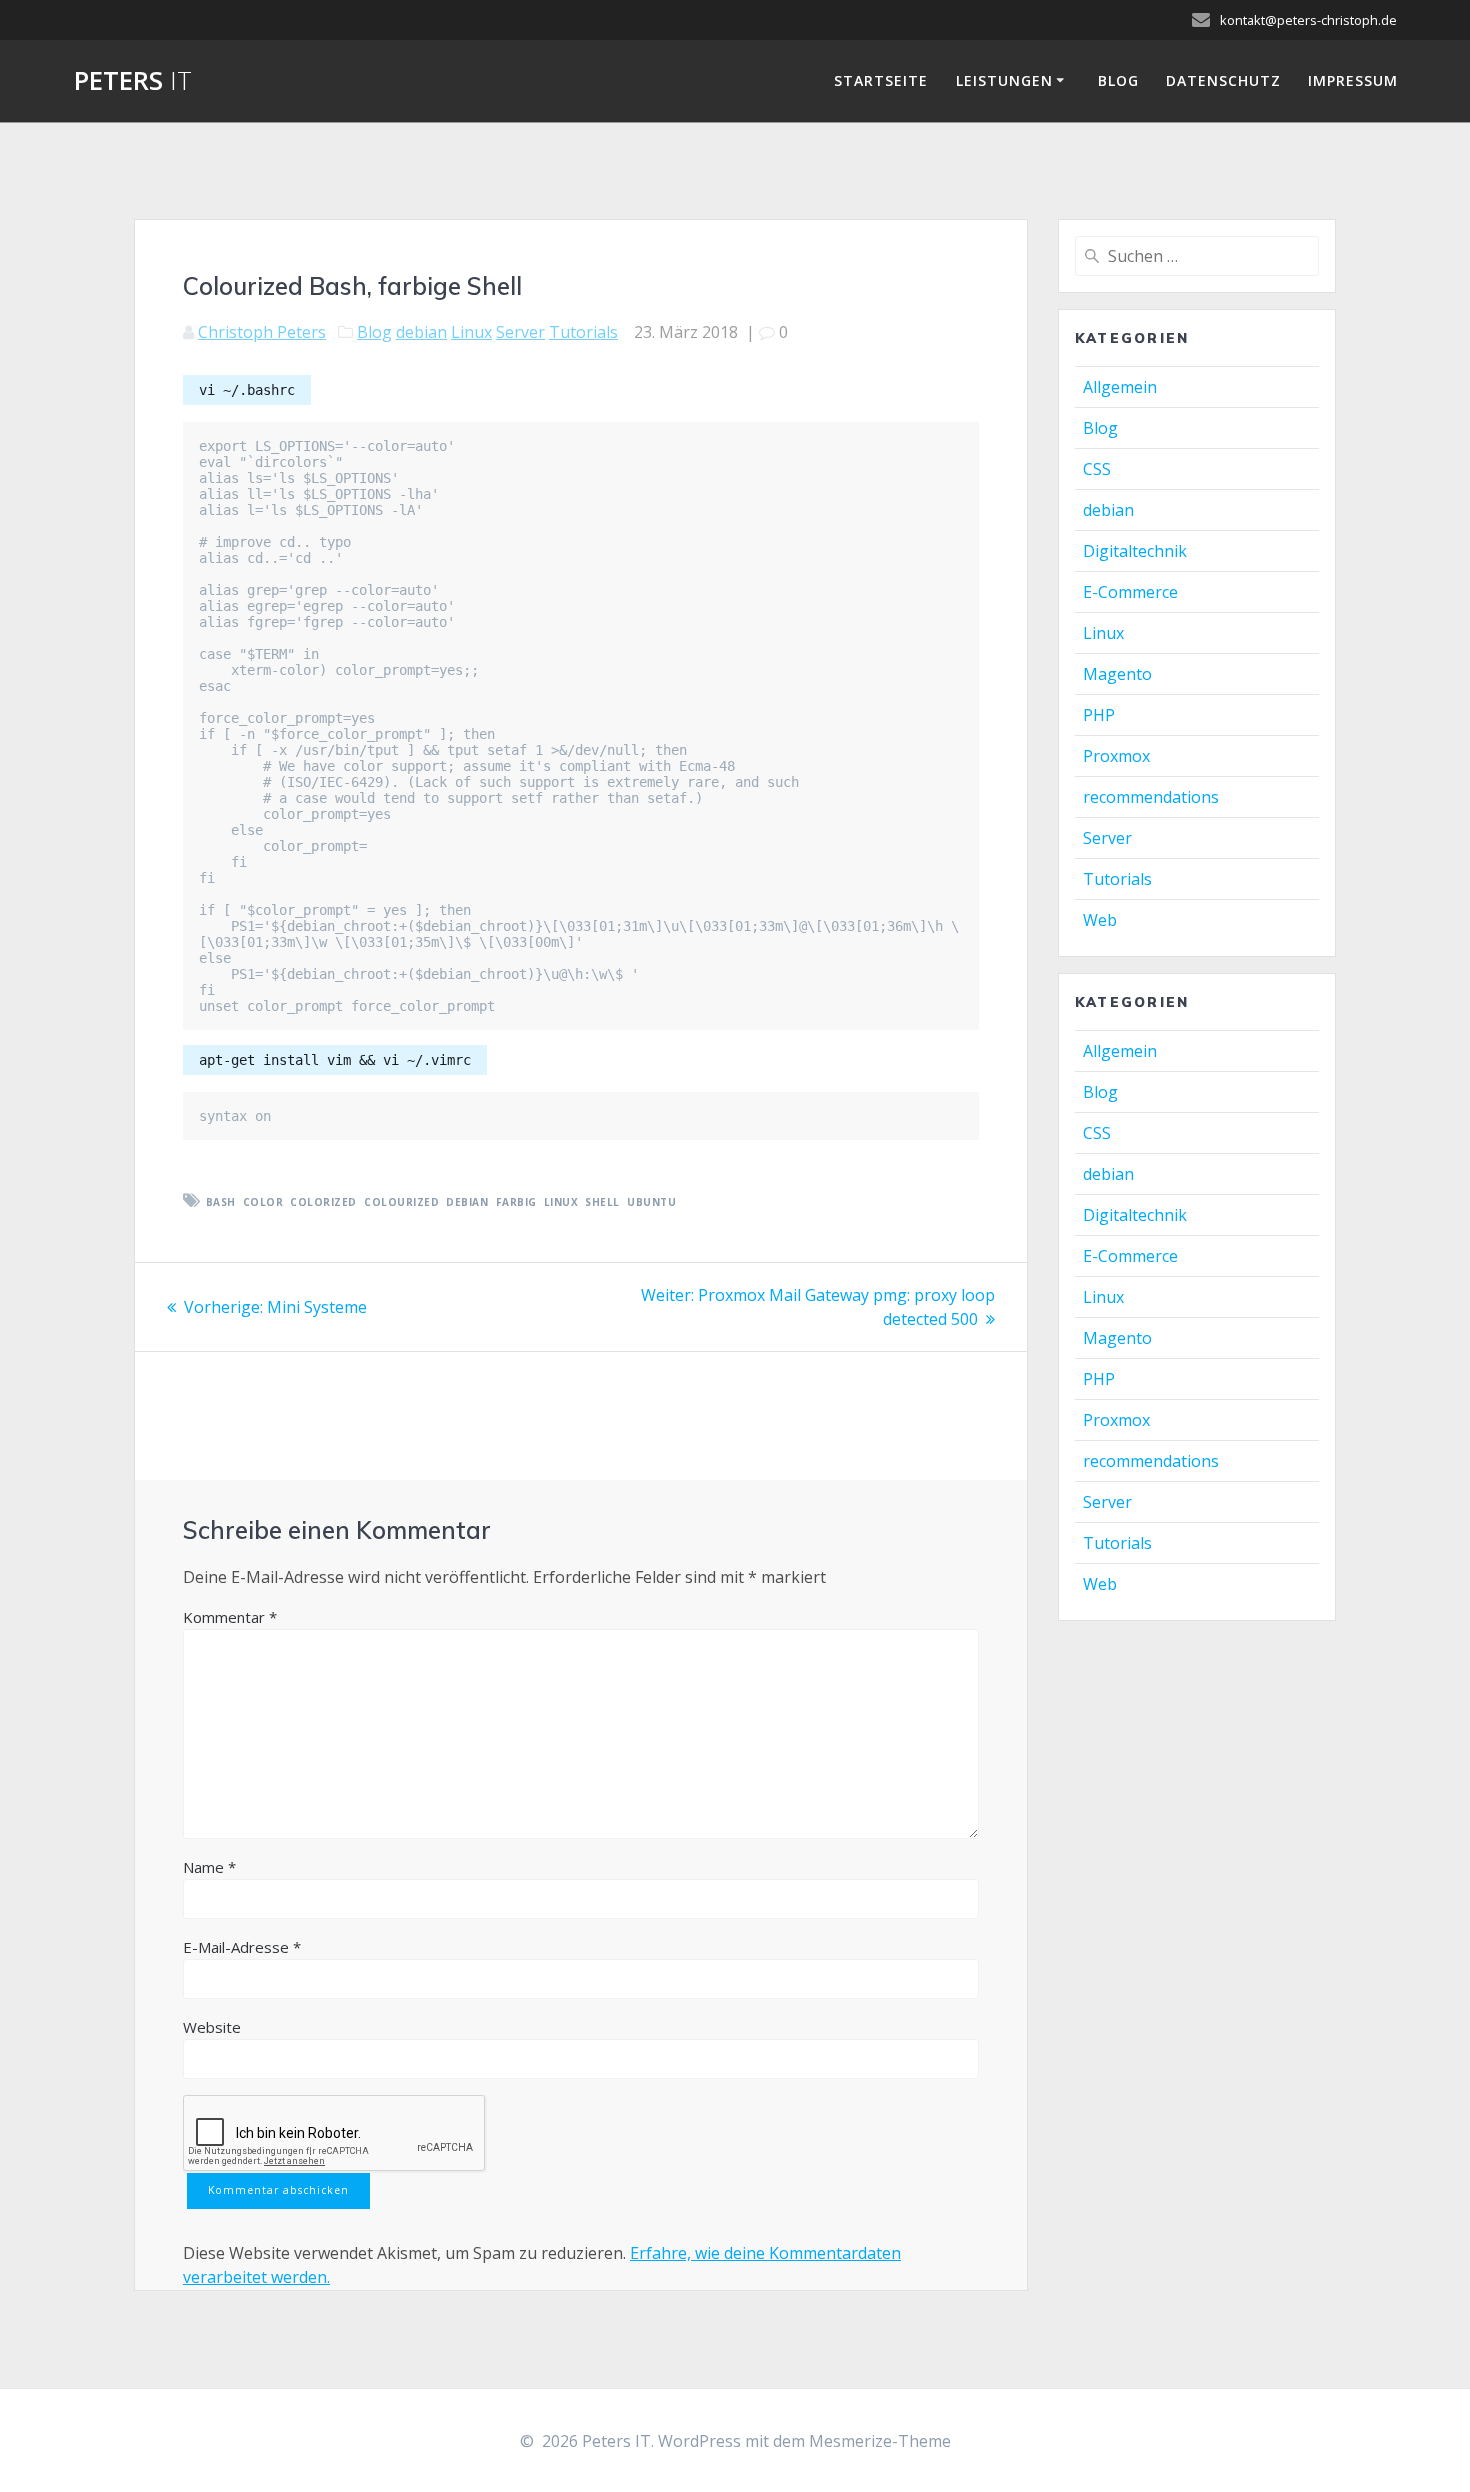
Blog (1118, 80)
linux (561, 1202)
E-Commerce (1130, 592)
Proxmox (1116, 756)
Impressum (1353, 80)
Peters (133, 81)
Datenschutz (1223, 80)
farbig (516, 1202)
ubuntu (651, 1202)
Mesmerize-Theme (880, 2441)
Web (1100, 920)
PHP (1099, 715)
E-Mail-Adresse (242, 1947)
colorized (323, 1202)
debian (421, 332)
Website (212, 2027)
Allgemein (1120, 387)
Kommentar (230, 1617)
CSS (1097, 469)
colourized (401, 1202)
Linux (471, 332)
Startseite (881, 80)
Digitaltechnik (1135, 551)
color (263, 1202)
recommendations (1151, 797)
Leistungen (1004, 80)
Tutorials (583, 332)
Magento (1117, 674)
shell (602, 1202)
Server (520, 332)
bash (221, 1202)
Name (209, 1867)
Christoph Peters (262, 332)
